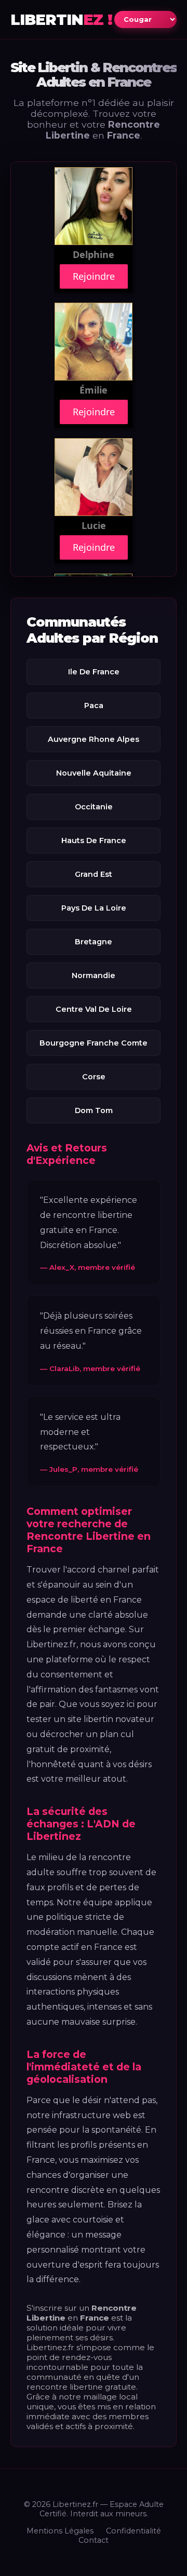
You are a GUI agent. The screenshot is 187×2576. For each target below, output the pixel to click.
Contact (94, 2540)
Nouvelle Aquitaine (94, 773)
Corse (94, 1077)
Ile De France (94, 672)
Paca (94, 706)
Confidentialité (133, 2531)
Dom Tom (94, 1110)
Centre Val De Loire (94, 1009)
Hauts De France (94, 840)
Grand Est (94, 874)
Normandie (94, 975)
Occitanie (94, 807)
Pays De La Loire (94, 908)
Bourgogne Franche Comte (94, 1043)
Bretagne (94, 942)
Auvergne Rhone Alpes (94, 739)
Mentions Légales (60, 2531)
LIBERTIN (61, 19)
